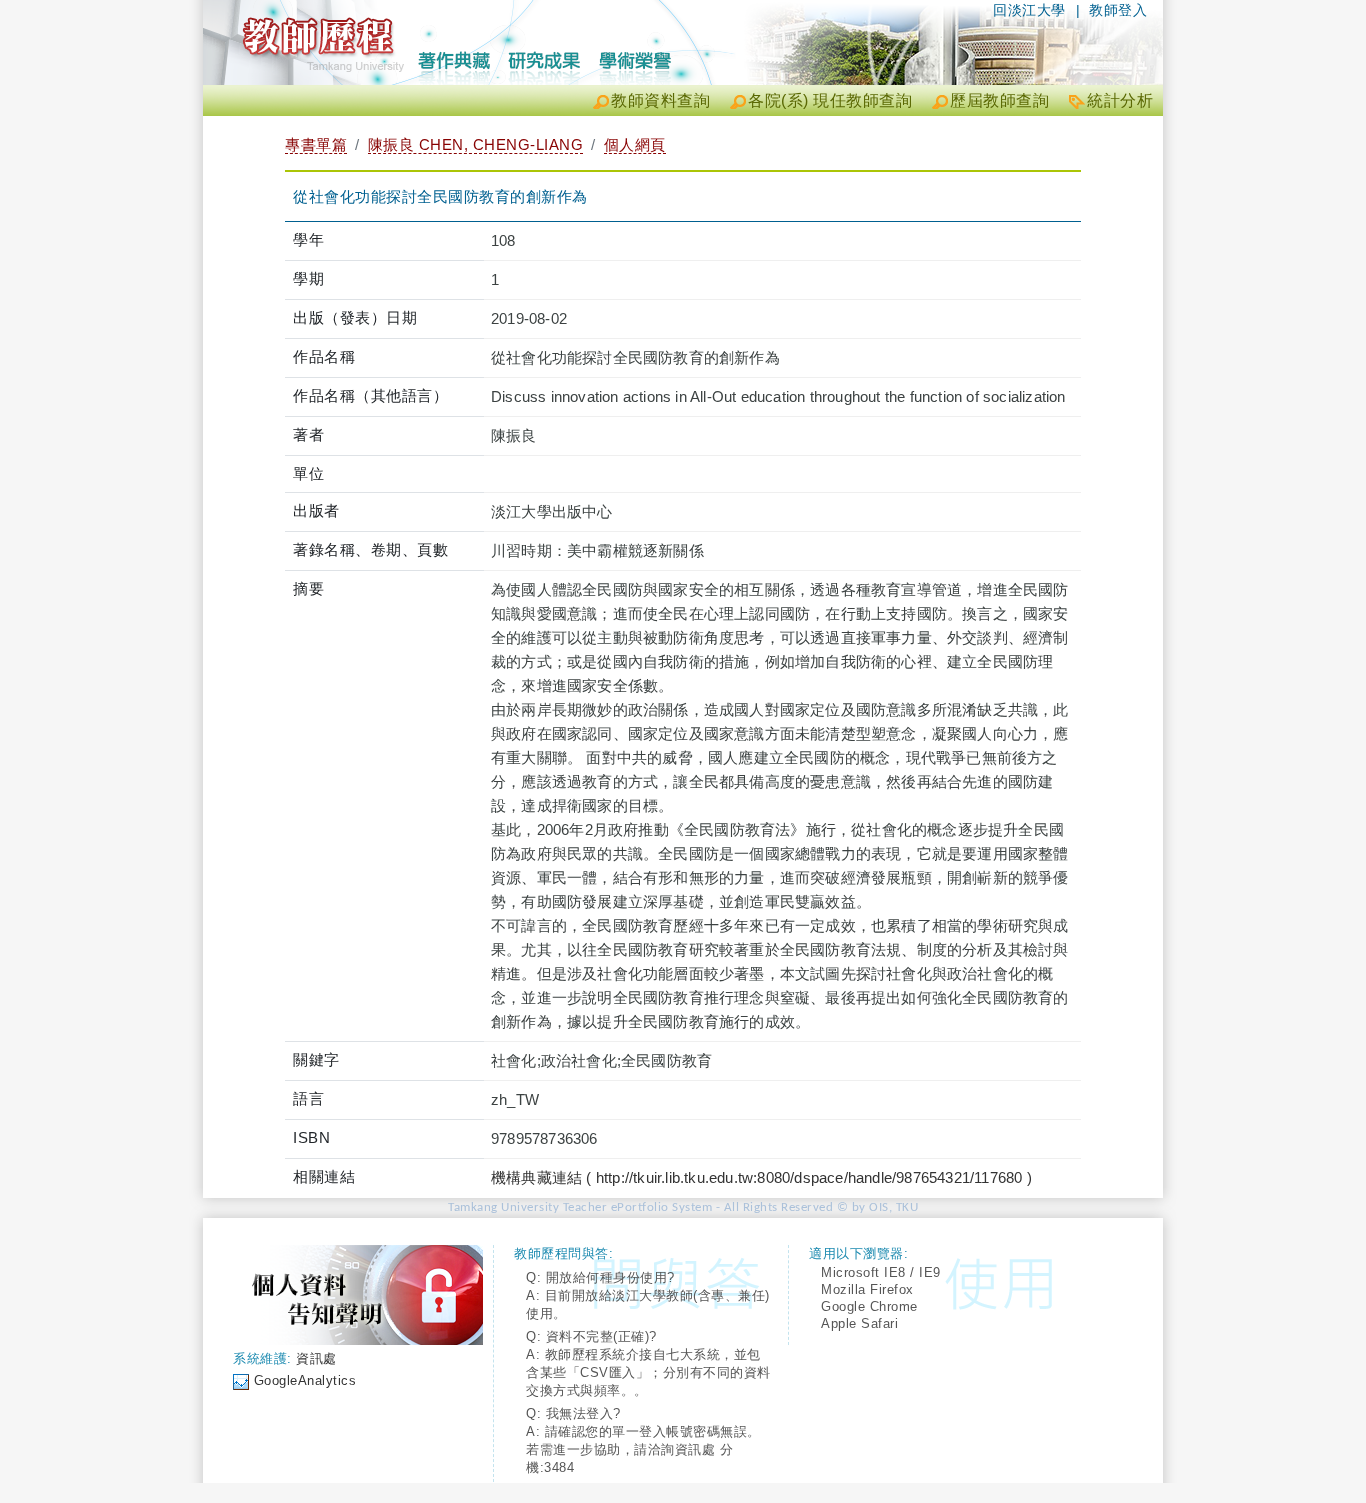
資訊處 (316, 1358)
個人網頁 (635, 144)
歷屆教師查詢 (999, 100)
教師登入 (1118, 10)
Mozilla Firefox (867, 1289)
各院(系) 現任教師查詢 (830, 100)
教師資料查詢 (660, 100)
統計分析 (1120, 100)
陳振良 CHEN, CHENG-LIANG (476, 144)
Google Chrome (869, 1306)
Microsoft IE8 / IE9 (881, 1272)
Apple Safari (859, 1323)
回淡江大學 (1029, 10)
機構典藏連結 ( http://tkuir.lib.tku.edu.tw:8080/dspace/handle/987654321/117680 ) (761, 1177)
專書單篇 (316, 144)
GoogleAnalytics (305, 1380)
